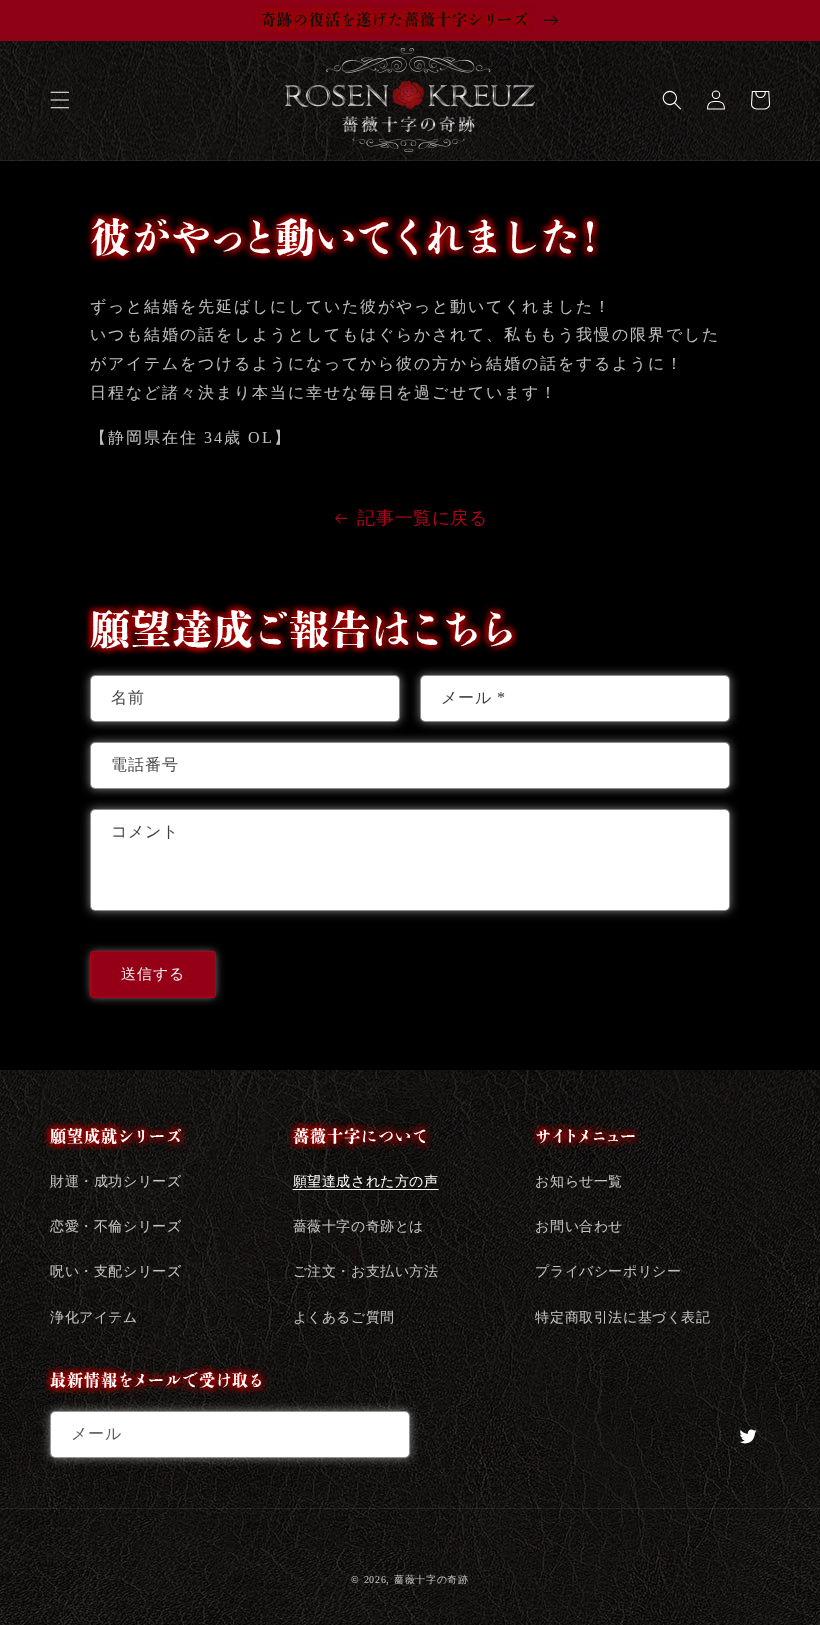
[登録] (387, 1434)
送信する (153, 974)
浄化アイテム (94, 1317)
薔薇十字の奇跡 (431, 1579)
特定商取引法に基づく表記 (622, 1317)
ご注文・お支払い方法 (366, 1271)
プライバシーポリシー (608, 1271)
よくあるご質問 (344, 1317)
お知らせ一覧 (579, 1181)
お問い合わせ (579, 1226)
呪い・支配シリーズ (115, 1271)
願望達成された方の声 (366, 1181)
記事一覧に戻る (422, 518)
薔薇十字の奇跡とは (358, 1226)
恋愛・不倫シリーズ (115, 1226)
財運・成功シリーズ (115, 1181)
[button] (60, 100)
